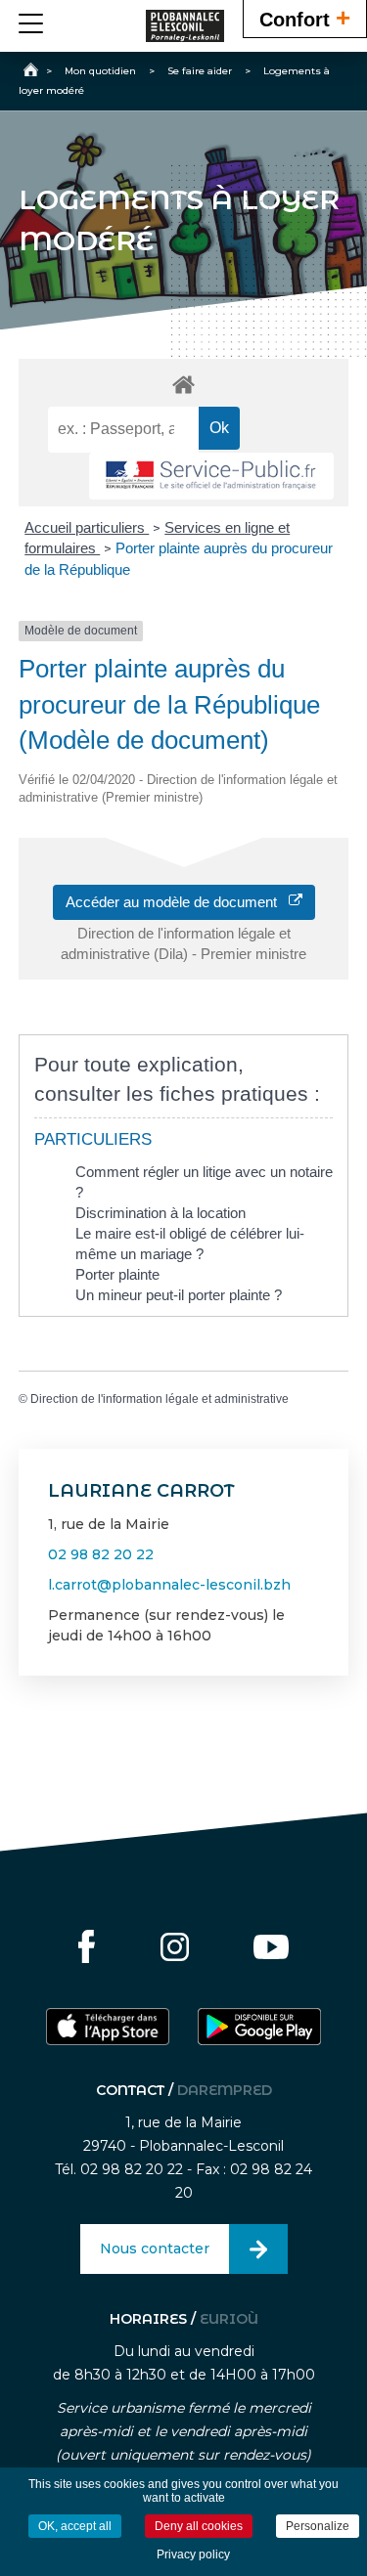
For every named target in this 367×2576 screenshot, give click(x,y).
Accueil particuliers (87, 527)
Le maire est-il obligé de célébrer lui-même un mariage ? (190, 1244)
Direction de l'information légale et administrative (160, 1399)
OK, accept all (75, 2526)
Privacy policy (193, 2554)
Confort (305, 18)
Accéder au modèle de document (177, 902)
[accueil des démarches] (184, 384)
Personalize (318, 2526)
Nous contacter (155, 2249)
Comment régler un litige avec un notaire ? (204, 1182)
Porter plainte (117, 1274)
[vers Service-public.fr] (211, 477)
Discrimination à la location (161, 1213)
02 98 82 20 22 (101, 1554)
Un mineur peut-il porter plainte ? (179, 1295)
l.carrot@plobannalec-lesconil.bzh (169, 1585)
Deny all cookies (199, 2526)
